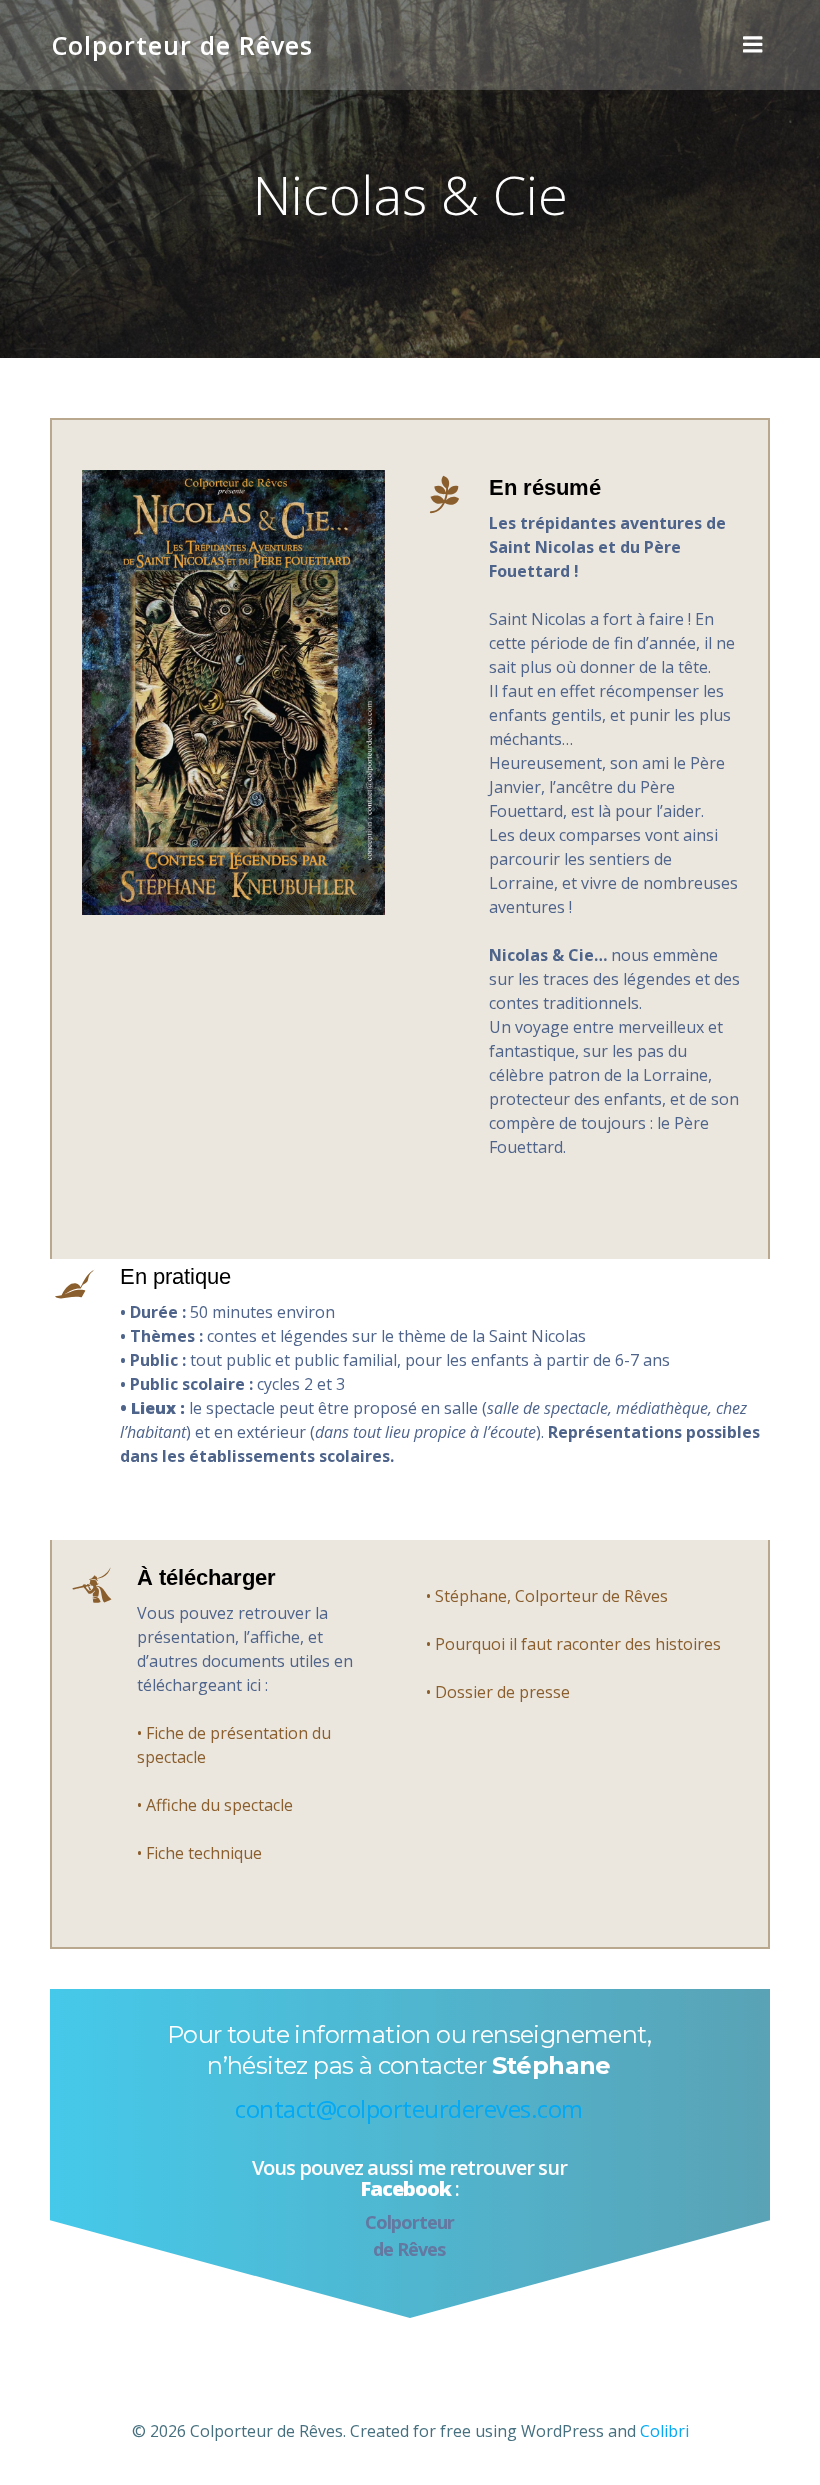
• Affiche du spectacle (215, 1805)
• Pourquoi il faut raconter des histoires (573, 1644)
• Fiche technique (199, 1853)
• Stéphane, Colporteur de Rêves (547, 1596)
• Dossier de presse (498, 1692)
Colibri (664, 2431)
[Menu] (753, 45)
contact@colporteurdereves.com (409, 2108)
